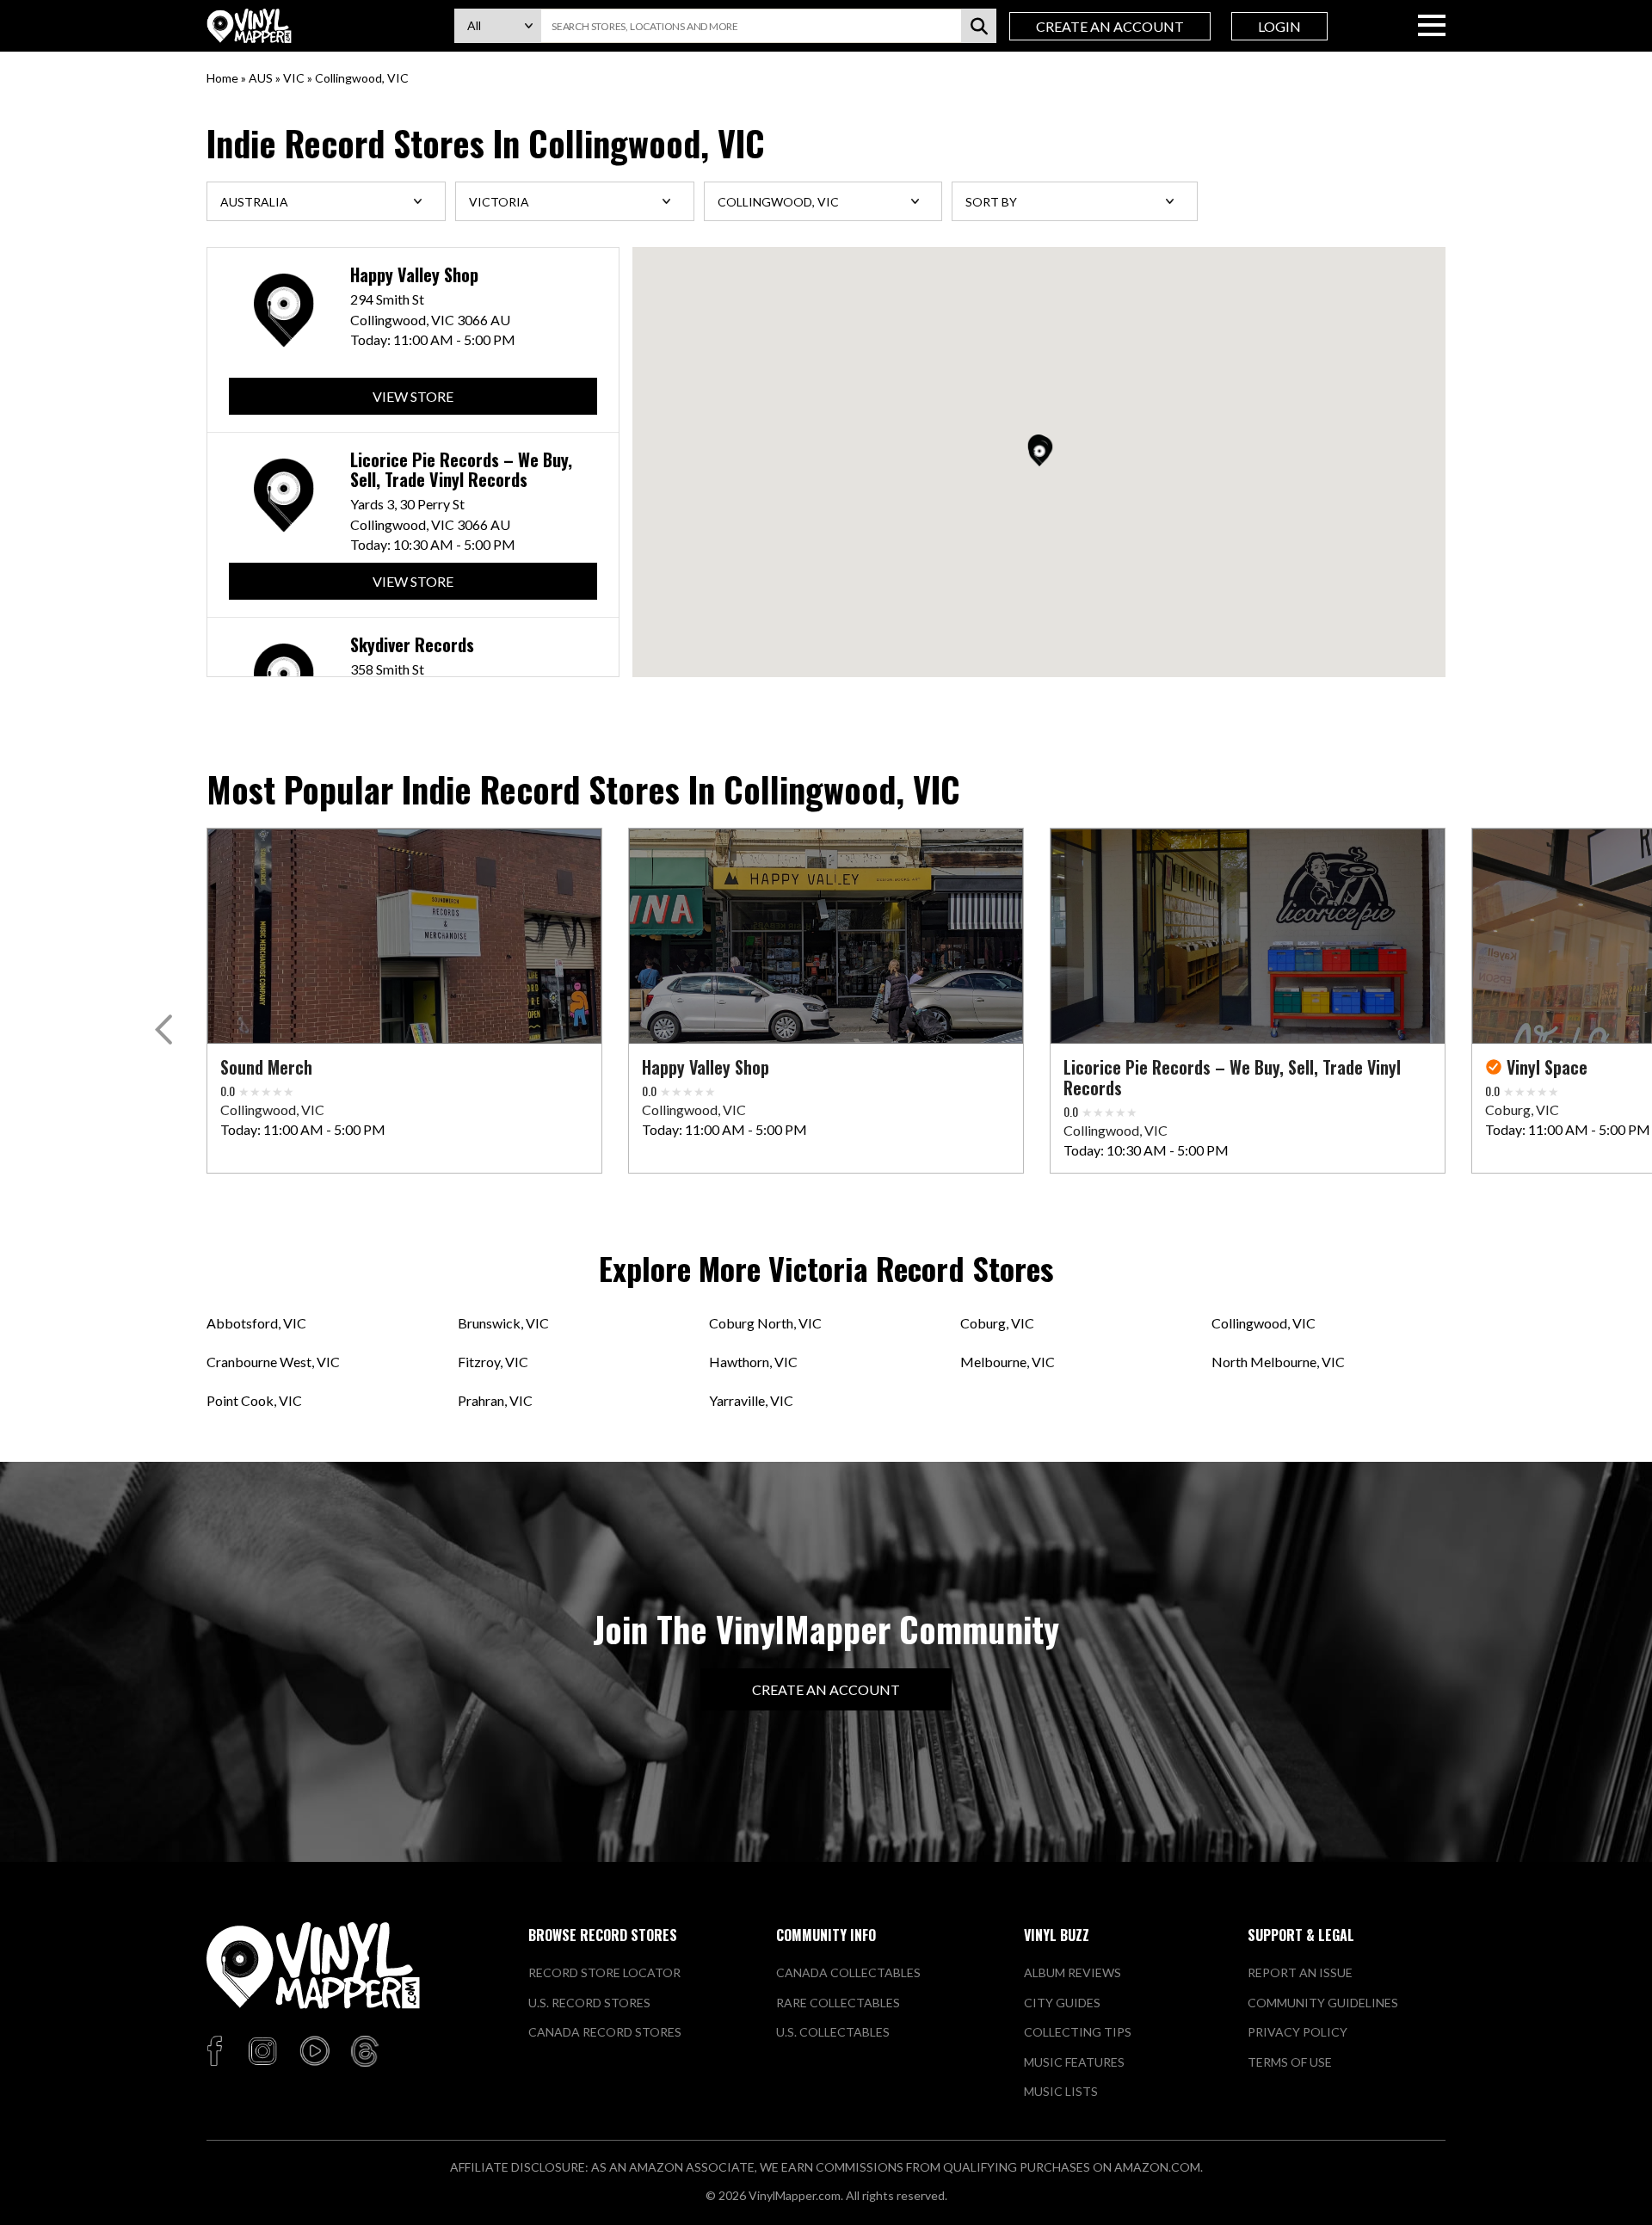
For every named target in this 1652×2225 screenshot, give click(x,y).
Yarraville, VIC (751, 1400)
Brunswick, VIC (503, 1323)
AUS (261, 78)
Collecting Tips (1078, 2032)
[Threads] (365, 2052)
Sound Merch (266, 1067)
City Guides (1062, 2003)
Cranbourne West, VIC (273, 1362)
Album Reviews (1073, 1972)
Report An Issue (1300, 1972)
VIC (294, 78)
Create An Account (1110, 26)
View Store (413, 396)
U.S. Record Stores (589, 2003)
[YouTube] (314, 2052)
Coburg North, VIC (765, 1323)
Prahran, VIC (495, 1400)
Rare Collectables (838, 2003)
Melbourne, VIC (1008, 1362)
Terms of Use (1290, 2062)
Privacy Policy (1298, 2032)
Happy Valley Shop (414, 275)
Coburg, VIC (997, 1323)
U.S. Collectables (833, 2032)
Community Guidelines (1323, 2003)
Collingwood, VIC (1264, 1323)
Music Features (1074, 2062)
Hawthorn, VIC (753, 1362)
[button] (1039, 453)
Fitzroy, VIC (493, 1362)
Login (1279, 26)
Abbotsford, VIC (256, 1323)
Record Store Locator (604, 1972)
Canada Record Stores (605, 2032)
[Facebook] (217, 2052)
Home (222, 78)
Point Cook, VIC (254, 1400)
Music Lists (1061, 2091)
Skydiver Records (412, 645)
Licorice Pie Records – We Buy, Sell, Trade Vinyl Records (461, 470)
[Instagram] (262, 2052)
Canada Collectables (848, 1972)
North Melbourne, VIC (1278, 1362)
